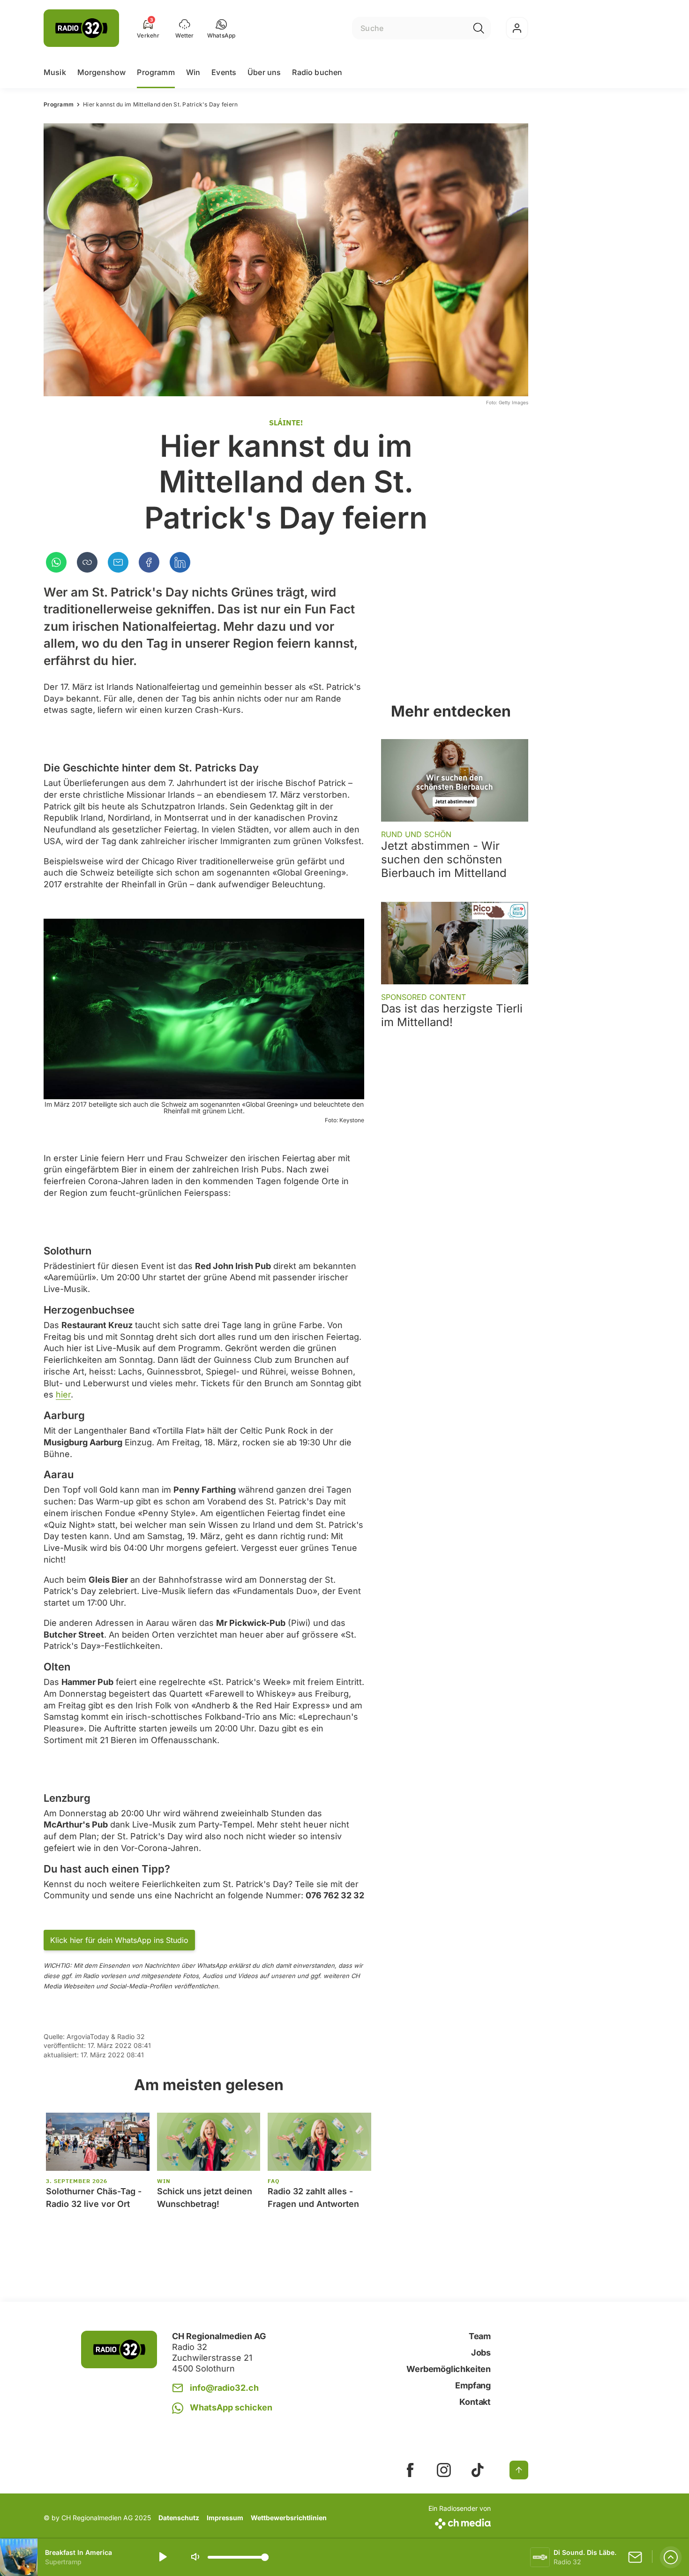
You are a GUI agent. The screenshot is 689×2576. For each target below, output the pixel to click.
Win (193, 72)
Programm (156, 72)
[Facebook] (149, 562)
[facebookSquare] (410, 2470)
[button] (221, 28)
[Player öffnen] (671, 2557)
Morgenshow (102, 72)
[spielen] (162, 2557)
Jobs (481, 2353)
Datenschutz (179, 2518)
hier (63, 1394)
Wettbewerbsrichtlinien (289, 2518)
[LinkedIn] (180, 562)
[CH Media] (460, 2522)
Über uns (264, 72)
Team (480, 2336)
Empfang (473, 2385)
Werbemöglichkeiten (449, 2369)
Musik (55, 72)
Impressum (225, 2518)
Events (224, 72)
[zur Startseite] (81, 28)
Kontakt (475, 2402)
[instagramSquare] (444, 2470)
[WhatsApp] (56, 562)
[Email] (118, 562)
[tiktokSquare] (478, 2470)
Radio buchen (317, 72)
